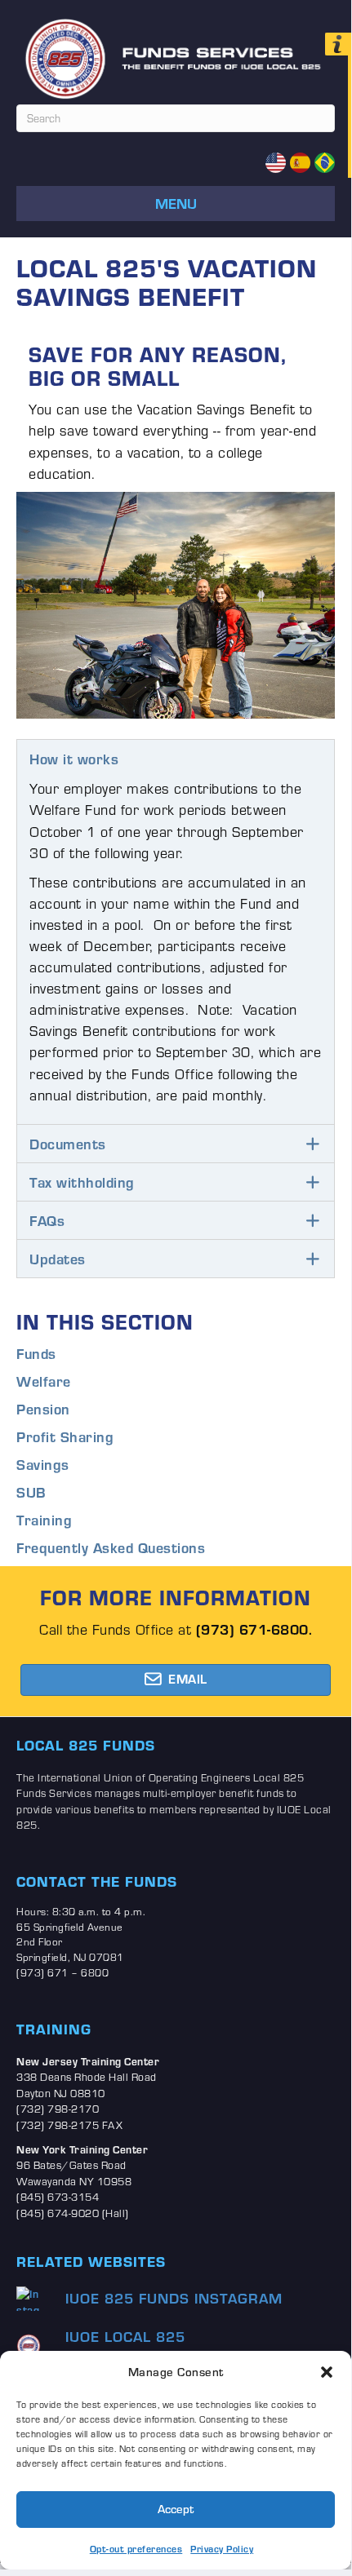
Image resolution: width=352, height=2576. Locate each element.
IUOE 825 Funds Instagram (174, 2298)
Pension (43, 1409)
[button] (327, 2372)
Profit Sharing (65, 1436)
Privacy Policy (222, 2549)
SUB (31, 1492)
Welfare (44, 1381)
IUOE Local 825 (125, 2336)
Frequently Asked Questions (111, 1547)
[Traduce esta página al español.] (300, 162)
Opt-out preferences (136, 2549)
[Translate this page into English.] (276, 162)
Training (44, 1520)
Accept (176, 2509)
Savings (43, 1464)
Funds (36, 1353)
